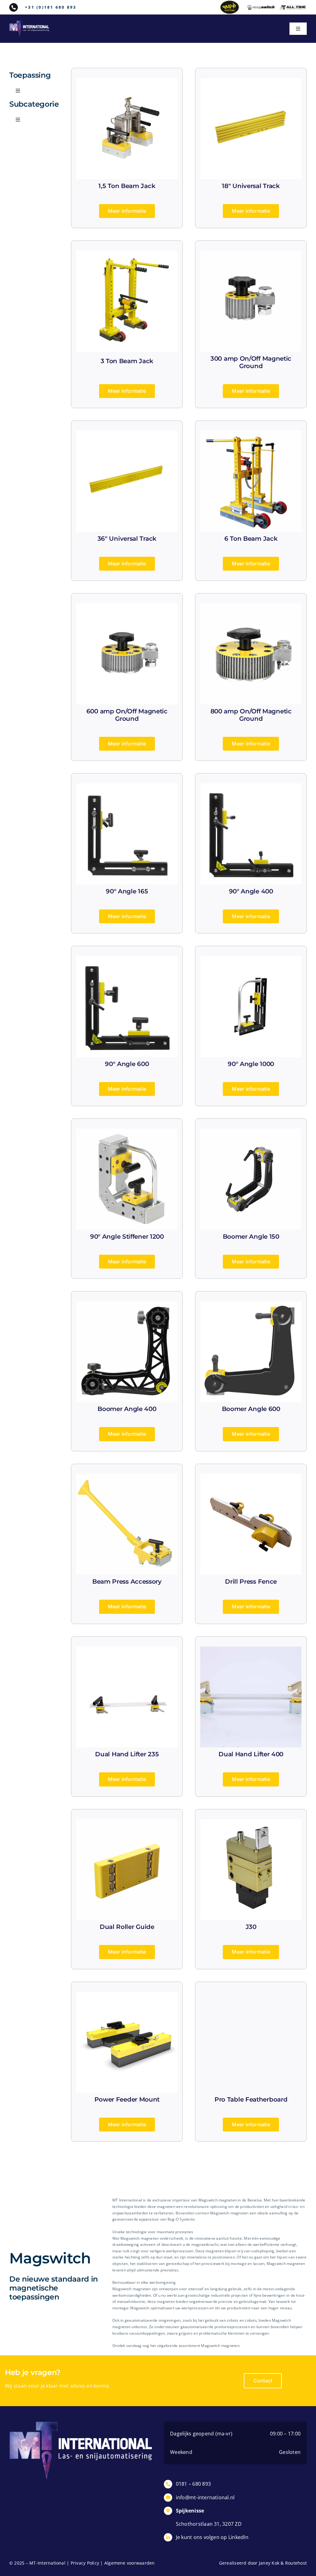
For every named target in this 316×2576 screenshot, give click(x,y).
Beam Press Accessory (127, 1581)
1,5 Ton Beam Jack (127, 186)
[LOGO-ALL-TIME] (293, 7)
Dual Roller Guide (127, 1927)
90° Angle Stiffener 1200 (127, 1237)
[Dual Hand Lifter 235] (127, 1651)
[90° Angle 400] (251, 787)
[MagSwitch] (261, 7)
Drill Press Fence (251, 1581)
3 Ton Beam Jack (127, 361)
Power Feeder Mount (127, 2099)
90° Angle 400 (251, 891)
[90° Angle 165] (127, 787)
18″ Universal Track (251, 186)
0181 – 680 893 (193, 2484)
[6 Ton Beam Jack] (251, 435)
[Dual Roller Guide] (127, 1823)
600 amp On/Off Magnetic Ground (127, 715)
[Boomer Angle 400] (127, 1305)
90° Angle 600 (127, 1064)
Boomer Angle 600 (251, 1409)
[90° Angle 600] (127, 960)
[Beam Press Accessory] (127, 1478)
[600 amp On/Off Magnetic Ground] (127, 607)
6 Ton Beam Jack (251, 539)
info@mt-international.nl (205, 2497)
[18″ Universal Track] (251, 82)
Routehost (296, 2563)
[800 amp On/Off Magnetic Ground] (251, 607)
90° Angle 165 (127, 891)
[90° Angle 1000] (251, 960)
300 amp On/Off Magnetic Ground (251, 362)
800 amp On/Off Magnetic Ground (251, 715)
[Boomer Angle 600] (251, 1305)
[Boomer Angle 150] (251, 1133)
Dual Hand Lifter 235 (127, 1754)
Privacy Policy (85, 2563)
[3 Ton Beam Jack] (127, 255)
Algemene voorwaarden (130, 2563)
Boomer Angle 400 (127, 1409)
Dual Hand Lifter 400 (251, 1754)
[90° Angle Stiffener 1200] (127, 1133)
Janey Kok (269, 2563)
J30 (251, 1927)
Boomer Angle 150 (251, 1237)
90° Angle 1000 (251, 1064)
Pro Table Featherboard (251, 2099)
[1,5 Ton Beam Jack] (127, 82)
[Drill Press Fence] (251, 1478)
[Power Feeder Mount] (127, 1996)
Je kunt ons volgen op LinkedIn (212, 2537)
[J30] (251, 1823)
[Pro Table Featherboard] (251, 1996)
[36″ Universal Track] (127, 435)
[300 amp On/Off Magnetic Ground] (251, 255)
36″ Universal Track (127, 539)
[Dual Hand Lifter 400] (251, 1651)
